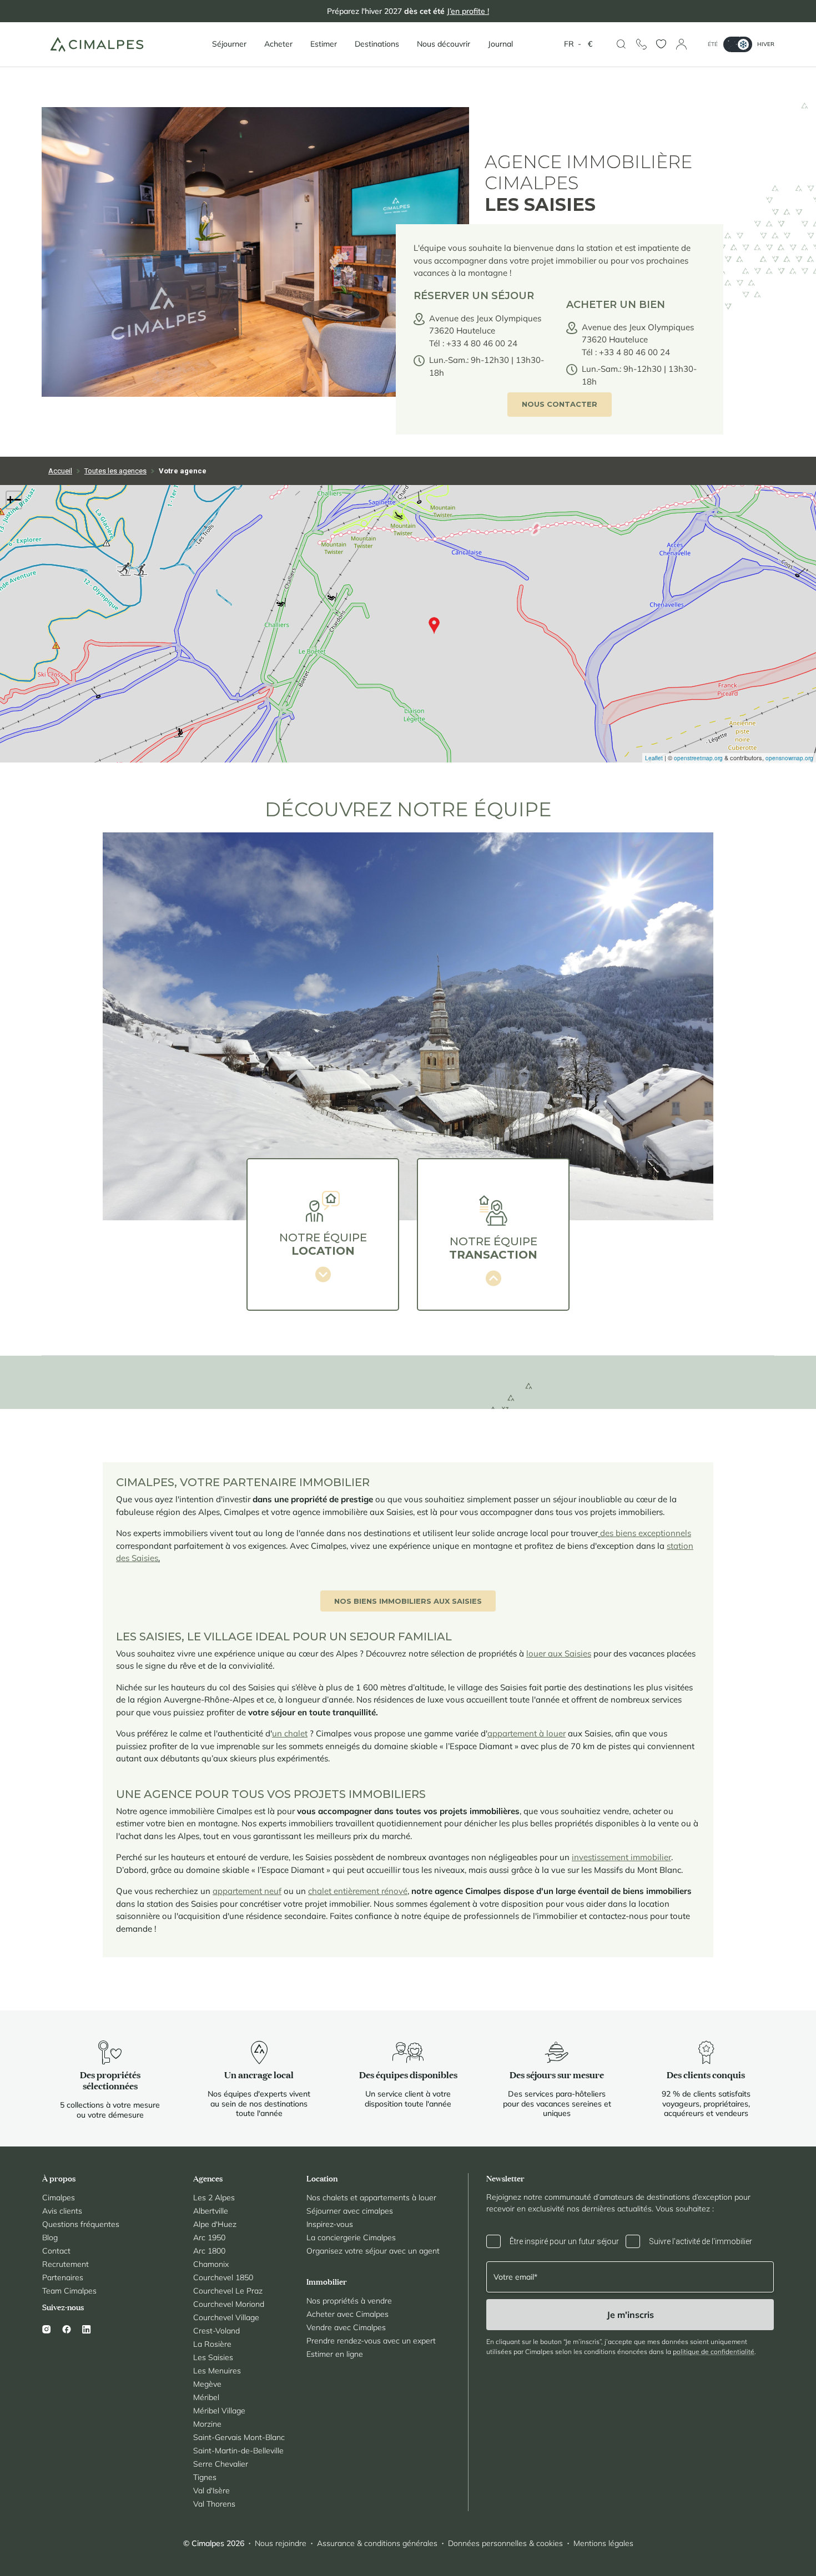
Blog (50, 2237)
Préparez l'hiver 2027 (408, 11)
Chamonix (211, 2264)
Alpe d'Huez (215, 2224)
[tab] (323, 1234)
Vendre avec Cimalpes (346, 2327)
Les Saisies (213, 2357)
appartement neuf (247, 1891)
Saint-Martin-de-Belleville (238, 2451)
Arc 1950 (209, 2237)
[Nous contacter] (641, 44)
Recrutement (66, 2264)
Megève (207, 2384)
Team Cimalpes (69, 2291)
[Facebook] (67, 2329)
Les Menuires (217, 2371)
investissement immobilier (621, 1857)
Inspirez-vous (330, 2224)
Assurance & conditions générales (377, 2543)
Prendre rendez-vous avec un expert (371, 2341)
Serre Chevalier (221, 2464)
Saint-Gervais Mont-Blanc (239, 2437)
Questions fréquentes (81, 2224)
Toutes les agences (115, 471)
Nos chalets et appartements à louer (371, 2198)
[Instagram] (49, 2329)
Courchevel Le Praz (228, 2291)
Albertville (211, 2211)
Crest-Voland (216, 2331)
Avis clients (62, 2211)
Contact (56, 2251)
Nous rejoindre (281, 2543)
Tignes (205, 2477)
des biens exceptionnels (646, 1533)
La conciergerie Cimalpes (351, 2237)
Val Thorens (214, 2504)
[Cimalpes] (97, 44)
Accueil (60, 471)
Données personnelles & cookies (505, 2543)
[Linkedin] (87, 2329)
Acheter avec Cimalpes (347, 2314)
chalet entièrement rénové (358, 1891)
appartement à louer (527, 1733)
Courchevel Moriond (229, 2304)
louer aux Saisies (559, 1653)
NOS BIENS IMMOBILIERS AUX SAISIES (408, 1601)
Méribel (206, 2397)
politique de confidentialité (714, 2352)
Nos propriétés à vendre (349, 2301)
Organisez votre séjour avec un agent (373, 2251)
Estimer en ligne (335, 2354)
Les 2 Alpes (214, 2198)
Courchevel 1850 (223, 2277)
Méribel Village (219, 2411)
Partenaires (63, 2277)
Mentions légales (603, 2543)
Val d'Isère (211, 2491)
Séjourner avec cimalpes (350, 2211)
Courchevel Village (226, 2317)
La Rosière (212, 2344)
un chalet (290, 1733)
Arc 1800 (209, 2251)
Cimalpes (59, 2198)
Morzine (207, 2424)
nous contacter (560, 404)
